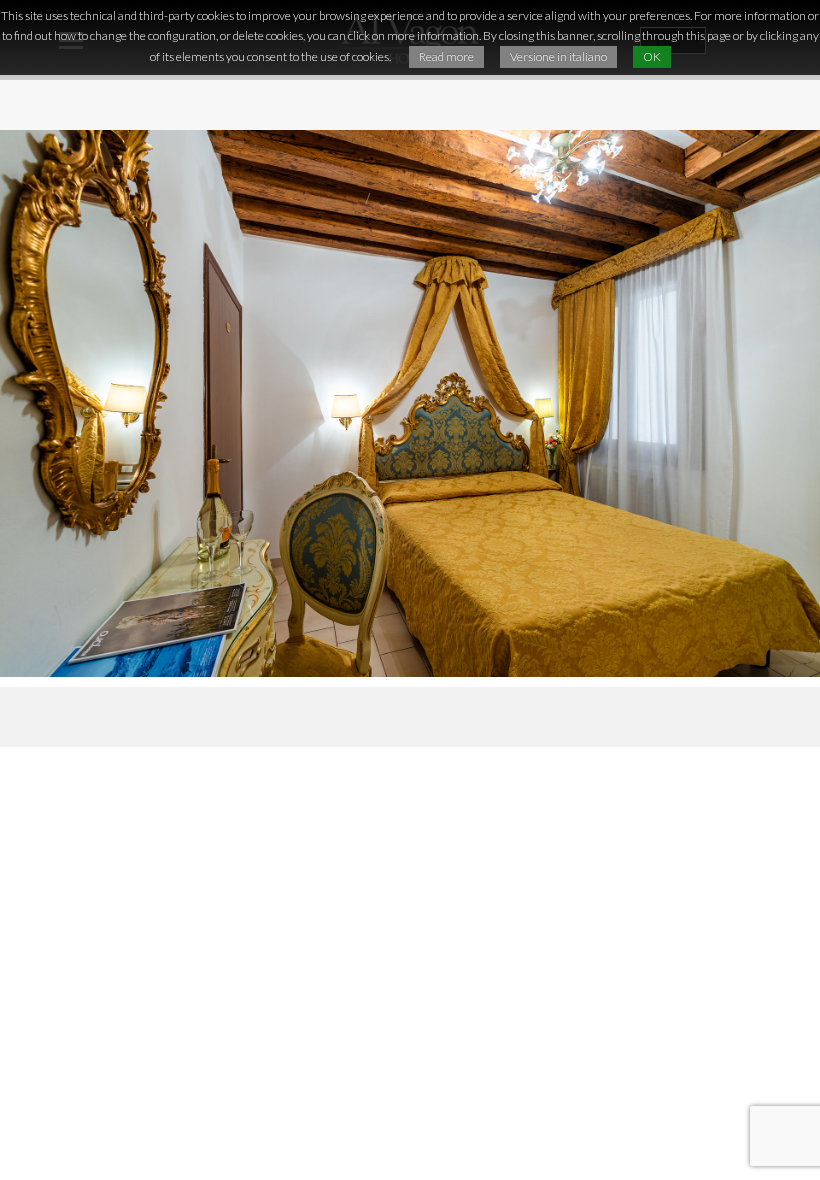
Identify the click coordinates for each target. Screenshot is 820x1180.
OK (652, 56)
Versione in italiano (558, 56)
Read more (446, 56)
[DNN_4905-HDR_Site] (410, 403)
